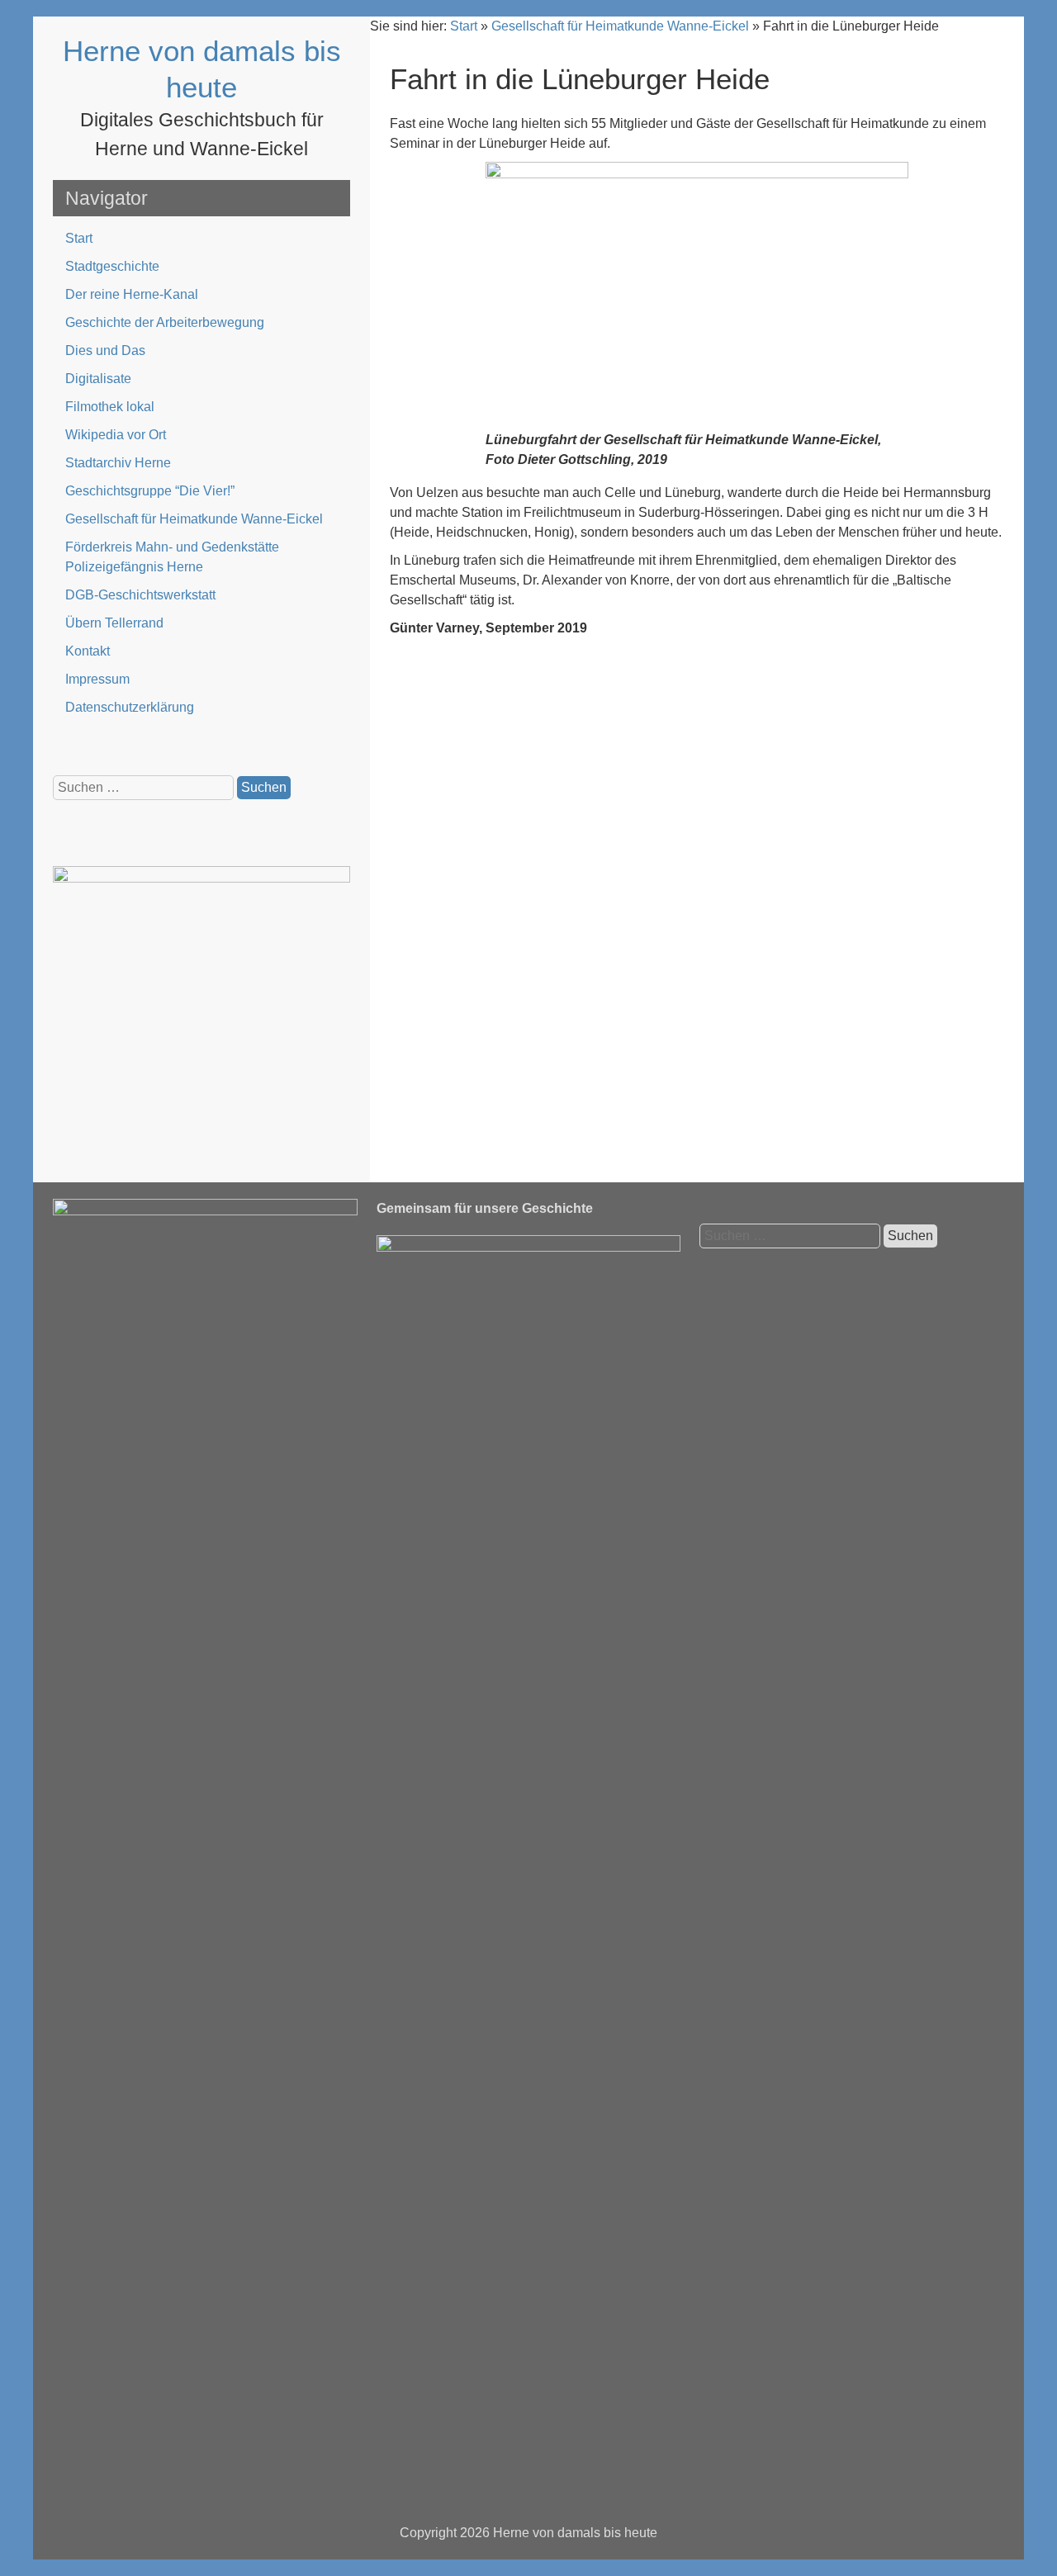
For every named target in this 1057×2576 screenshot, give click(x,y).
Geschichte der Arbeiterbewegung (165, 322)
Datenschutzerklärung (130, 707)
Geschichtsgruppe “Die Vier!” (150, 491)
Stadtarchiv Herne (118, 463)
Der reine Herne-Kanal (132, 294)
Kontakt (88, 651)
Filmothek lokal (110, 407)
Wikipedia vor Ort (116, 435)
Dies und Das (105, 350)
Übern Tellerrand (114, 623)
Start (79, 238)
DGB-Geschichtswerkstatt (140, 595)
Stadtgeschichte (112, 266)
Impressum (97, 679)
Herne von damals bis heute (575, 2533)
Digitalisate (98, 379)
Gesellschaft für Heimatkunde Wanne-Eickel (194, 519)
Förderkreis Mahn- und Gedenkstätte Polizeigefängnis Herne (172, 557)
